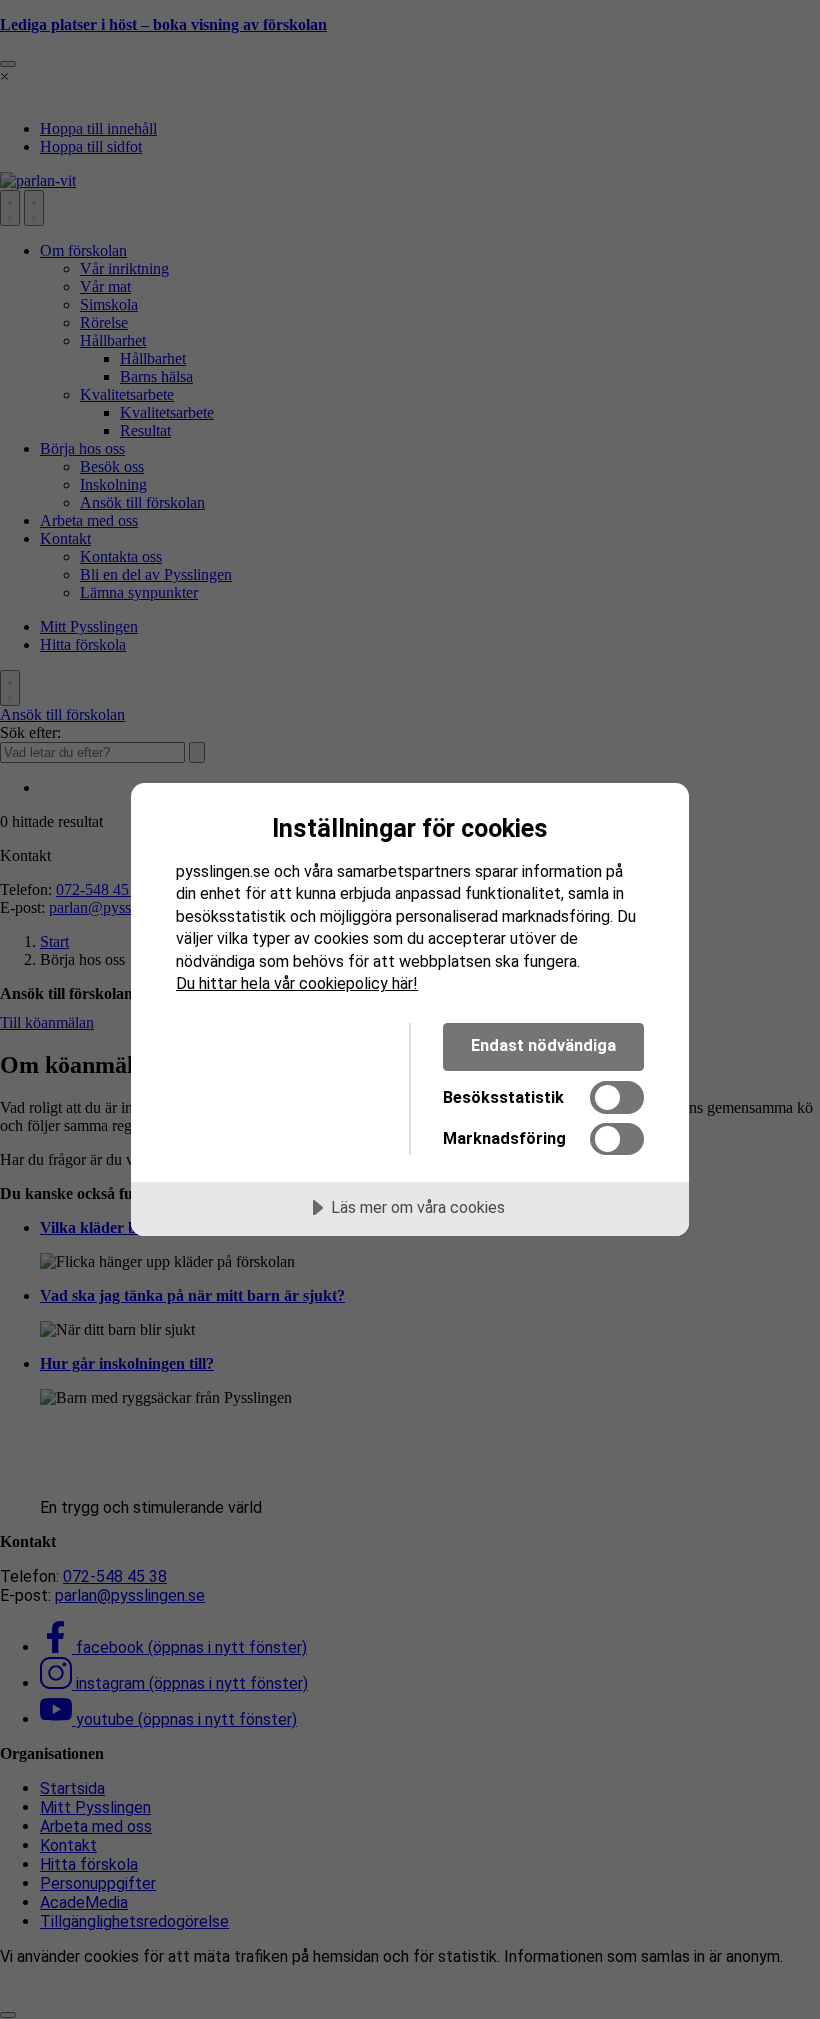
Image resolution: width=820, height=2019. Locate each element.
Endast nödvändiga (543, 1045)
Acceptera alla (277, 1045)
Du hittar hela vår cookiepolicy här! (297, 983)
